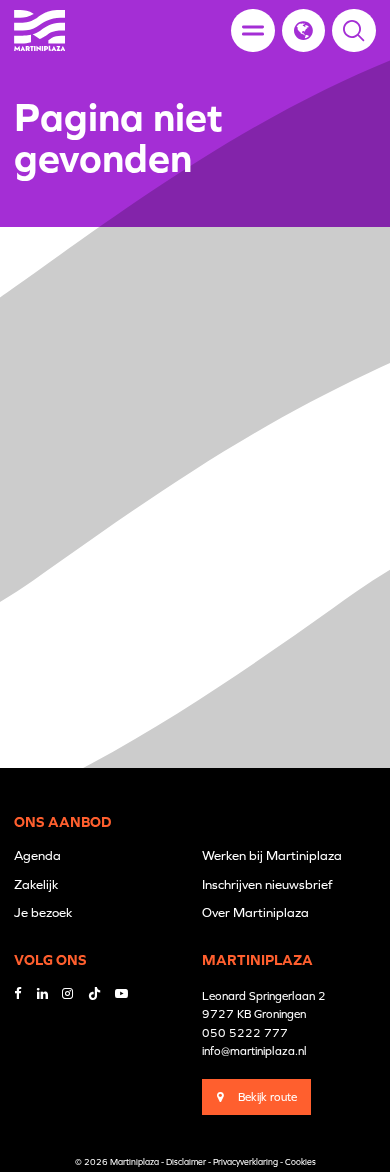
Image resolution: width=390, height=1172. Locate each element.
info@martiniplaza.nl (254, 1050)
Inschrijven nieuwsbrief (267, 884)
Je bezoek (43, 912)
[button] (303, 30)
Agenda (37, 855)
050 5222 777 (245, 1032)
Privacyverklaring (245, 1162)
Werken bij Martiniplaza (272, 855)
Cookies (300, 1162)
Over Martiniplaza (255, 912)
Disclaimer (186, 1162)
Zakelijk (36, 884)
